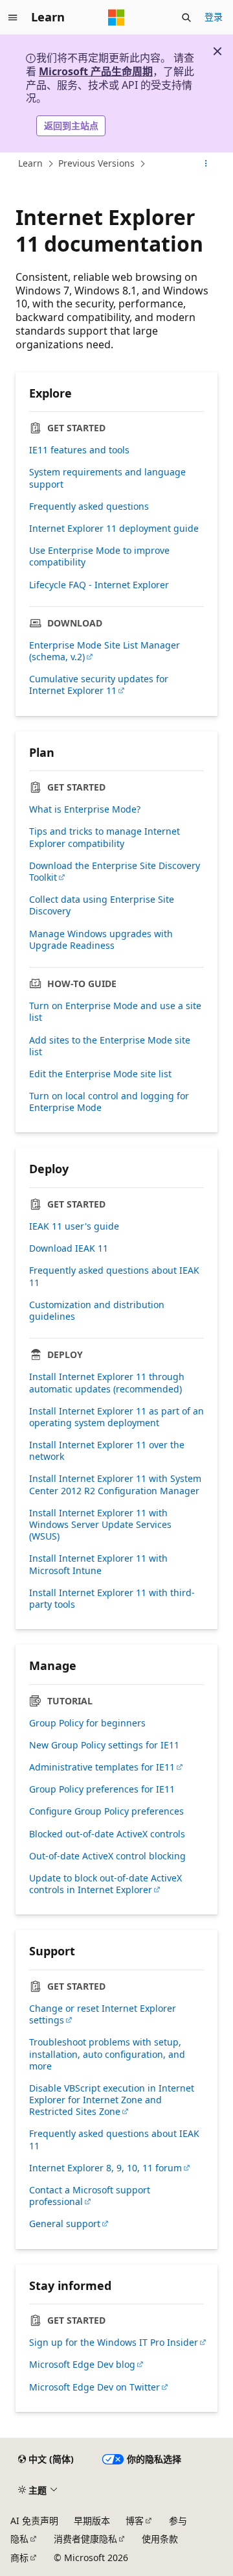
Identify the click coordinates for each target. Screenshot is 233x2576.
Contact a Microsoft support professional (90, 2196)
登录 (214, 17)
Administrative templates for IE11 (102, 1767)
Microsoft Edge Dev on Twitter (94, 2387)
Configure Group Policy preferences (106, 1811)
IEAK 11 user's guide (74, 1226)
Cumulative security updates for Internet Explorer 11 (99, 685)
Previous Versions (96, 163)
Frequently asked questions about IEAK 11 (114, 1276)
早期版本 (92, 2521)
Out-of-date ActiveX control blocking (107, 1856)
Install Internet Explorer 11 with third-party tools (112, 1599)
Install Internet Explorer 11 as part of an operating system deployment (116, 1417)
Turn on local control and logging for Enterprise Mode (109, 1102)
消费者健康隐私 (85, 2539)
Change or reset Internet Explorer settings (103, 2014)
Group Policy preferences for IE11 (102, 1789)
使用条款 (160, 2539)
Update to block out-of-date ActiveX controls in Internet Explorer (105, 1884)
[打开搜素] (186, 18)
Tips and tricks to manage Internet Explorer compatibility (105, 837)
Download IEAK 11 (69, 1248)
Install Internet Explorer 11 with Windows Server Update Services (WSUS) (100, 1525)
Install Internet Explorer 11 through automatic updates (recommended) (107, 1383)
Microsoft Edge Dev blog (82, 2365)
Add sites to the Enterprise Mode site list (110, 1046)
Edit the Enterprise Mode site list (100, 1074)
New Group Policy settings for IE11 (104, 1745)
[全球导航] (13, 18)
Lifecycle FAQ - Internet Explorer (99, 585)
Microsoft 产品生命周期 (96, 71)
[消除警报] (217, 51)
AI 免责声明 (34, 2521)
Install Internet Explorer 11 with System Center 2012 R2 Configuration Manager (115, 1485)
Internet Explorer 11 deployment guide (114, 529)
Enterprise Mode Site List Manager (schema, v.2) (105, 651)
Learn (30, 163)
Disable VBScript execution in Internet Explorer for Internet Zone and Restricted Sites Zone (112, 2100)
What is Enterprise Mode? (85, 809)
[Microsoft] (116, 18)
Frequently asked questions (89, 507)
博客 (135, 2521)
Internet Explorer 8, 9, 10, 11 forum (105, 2168)
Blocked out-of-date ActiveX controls (107, 1834)
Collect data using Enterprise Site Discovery (102, 905)
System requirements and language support (107, 478)
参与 (178, 2521)
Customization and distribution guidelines (97, 1311)
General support (65, 2224)
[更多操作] (206, 163)
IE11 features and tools (79, 450)
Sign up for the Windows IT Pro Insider (114, 2343)
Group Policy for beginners (87, 1723)
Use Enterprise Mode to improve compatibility (99, 556)
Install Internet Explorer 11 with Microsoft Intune (98, 1564)
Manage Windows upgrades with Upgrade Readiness (101, 940)
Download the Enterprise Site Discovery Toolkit (115, 872)
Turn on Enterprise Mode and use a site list (115, 1012)
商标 (19, 2558)
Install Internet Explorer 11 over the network (107, 1451)
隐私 (19, 2539)
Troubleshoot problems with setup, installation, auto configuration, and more (107, 2054)
